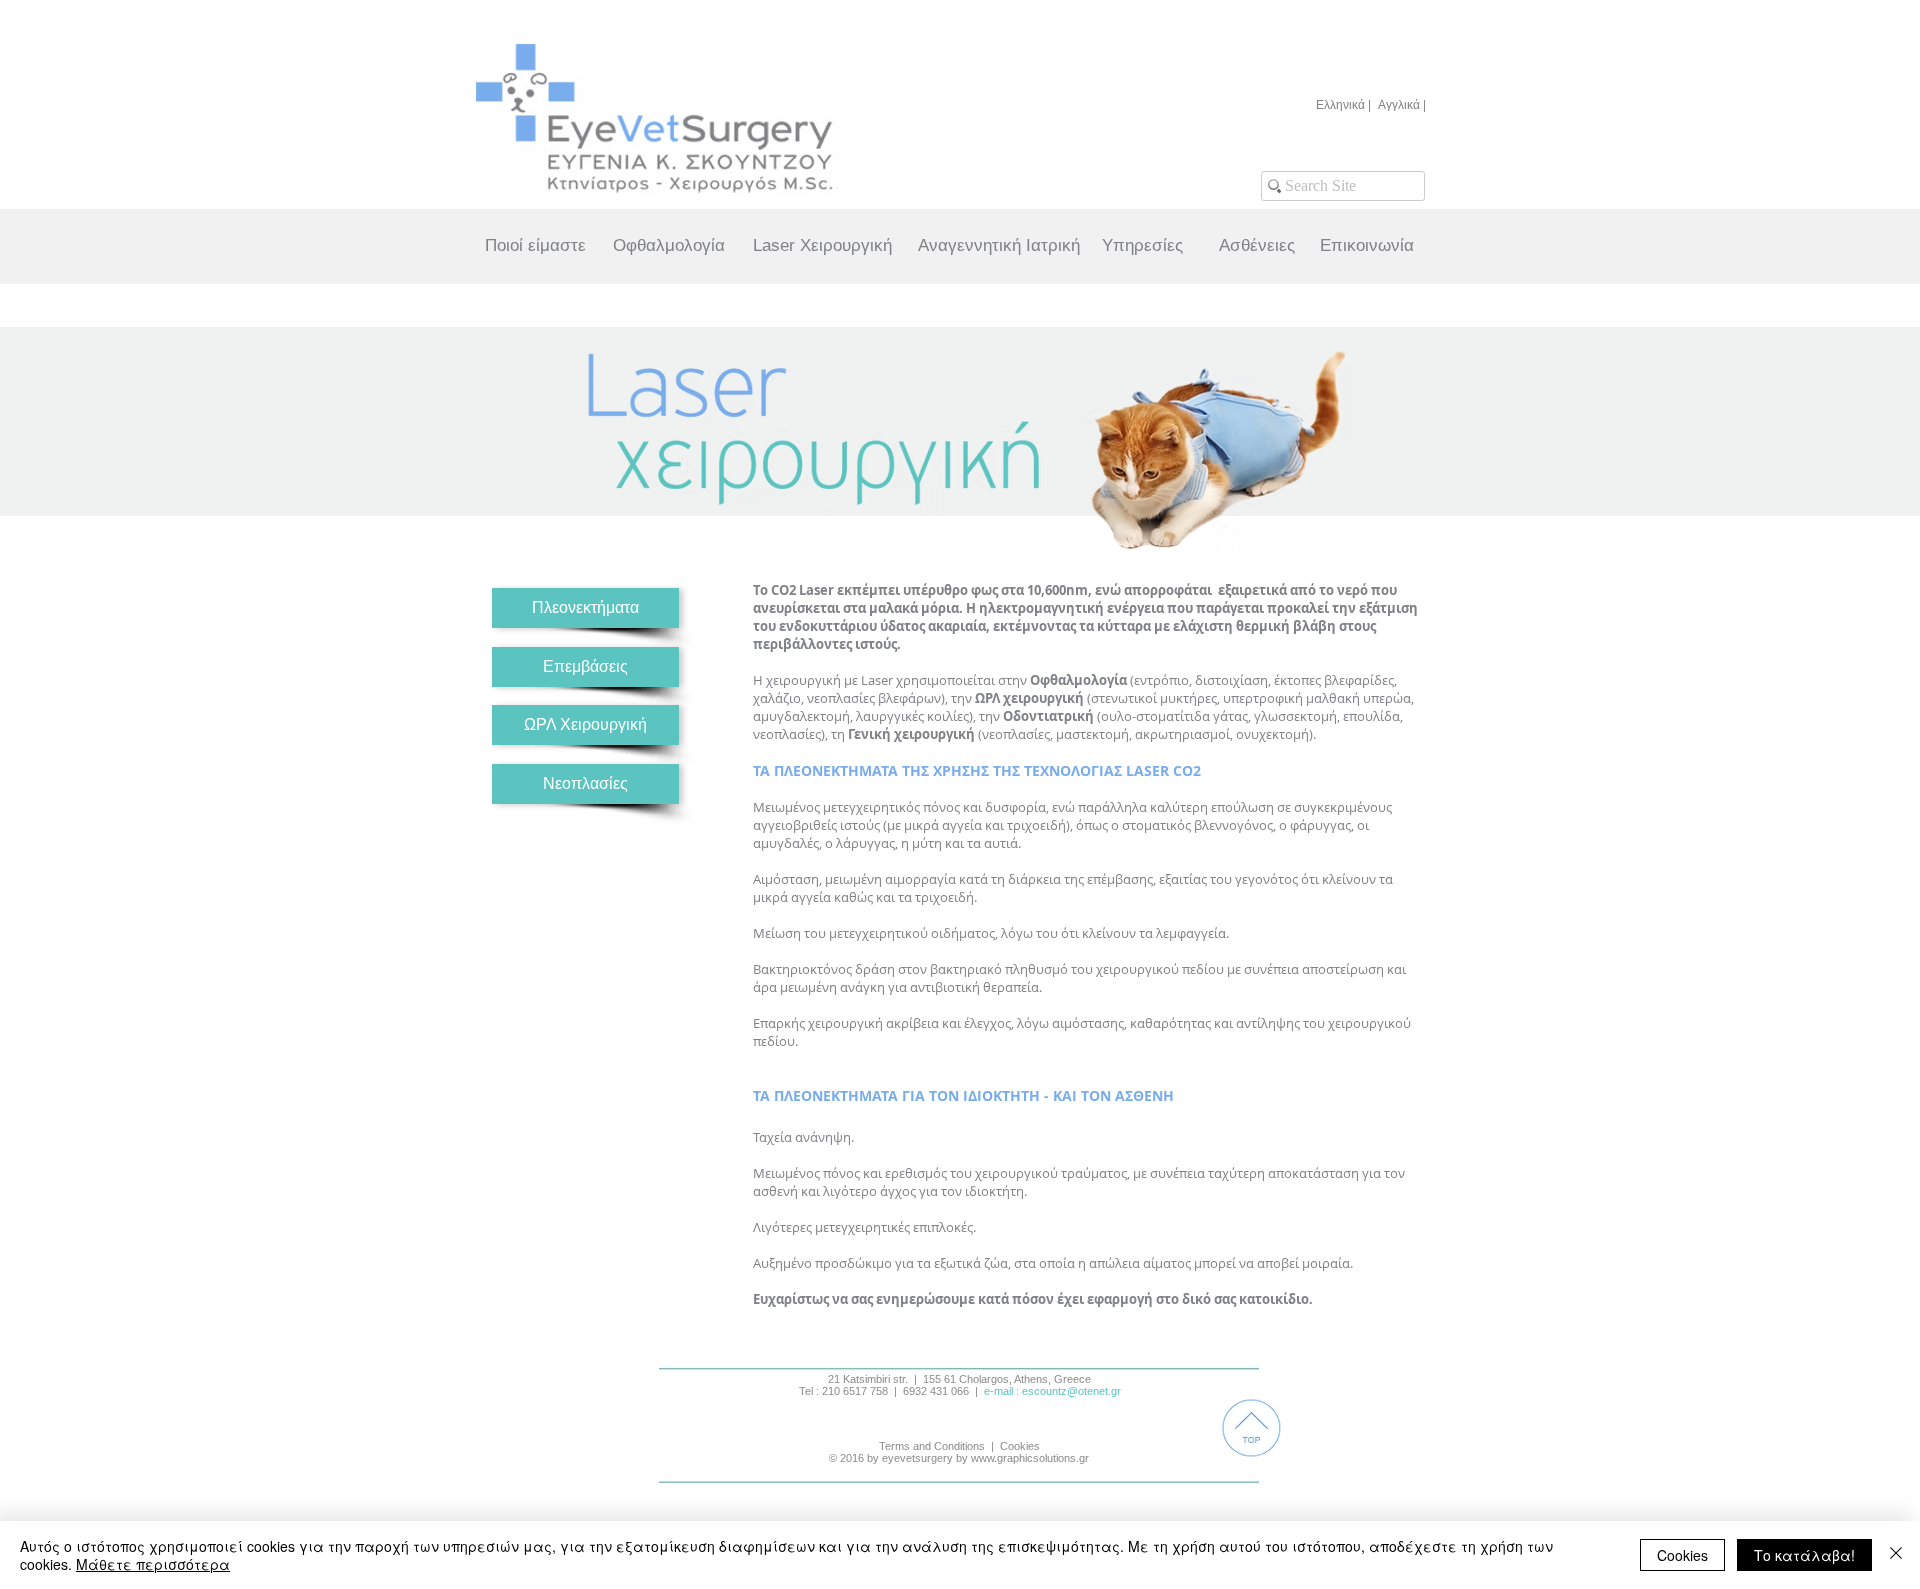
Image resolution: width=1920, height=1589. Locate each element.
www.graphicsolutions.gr (1030, 1458)
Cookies (1682, 1555)
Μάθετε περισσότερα (153, 1564)
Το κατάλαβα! (1804, 1555)
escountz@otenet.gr (1071, 1391)
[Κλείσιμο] (1896, 1555)
